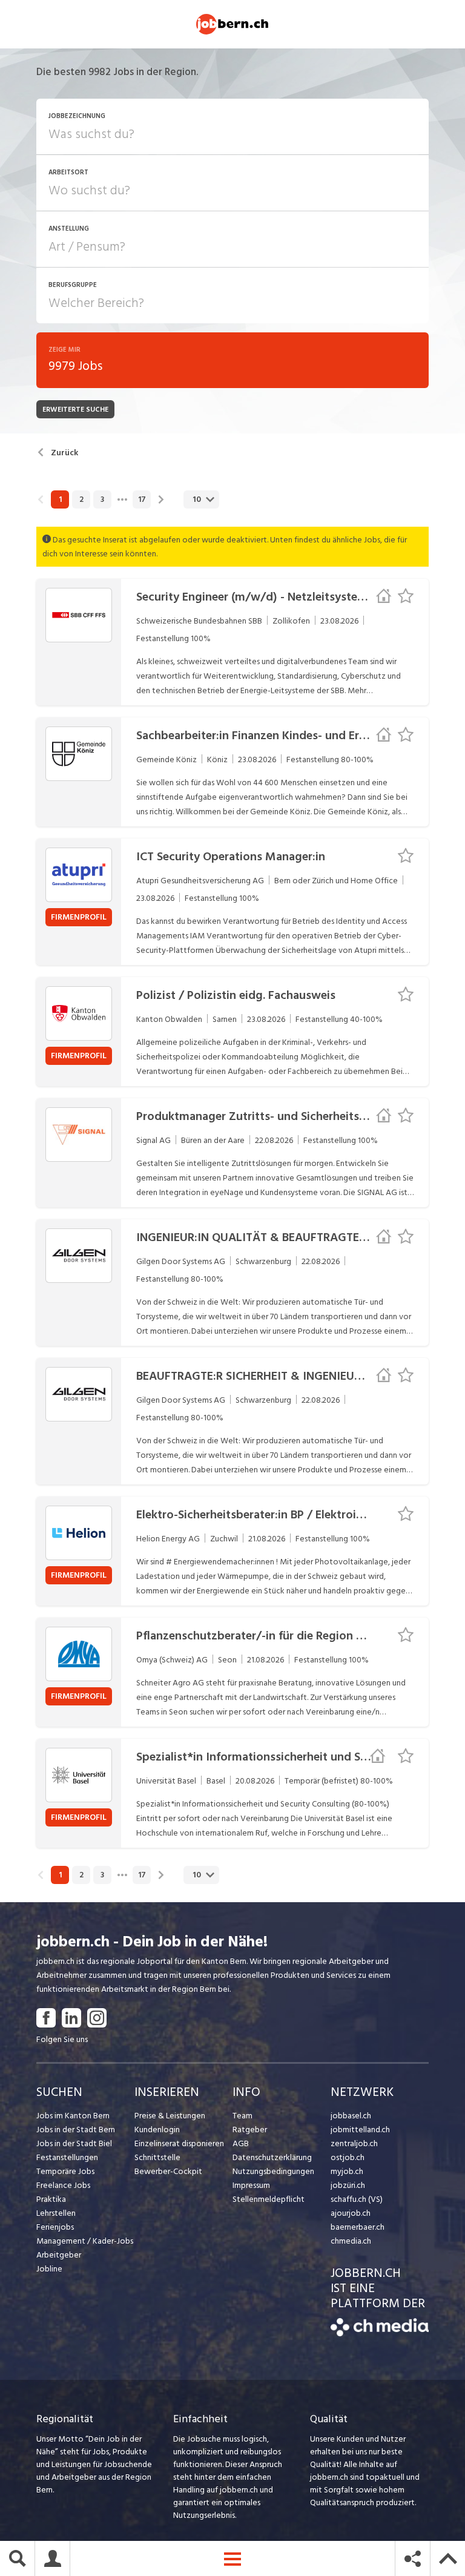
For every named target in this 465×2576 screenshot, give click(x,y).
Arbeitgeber (59, 2255)
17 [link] (142, 499)
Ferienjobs (55, 2227)
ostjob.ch (348, 2157)
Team (242, 2116)
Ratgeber (250, 2130)
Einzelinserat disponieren (179, 2143)
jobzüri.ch (348, 2185)
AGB (241, 2143)
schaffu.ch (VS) (357, 2199)
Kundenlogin (157, 2130)
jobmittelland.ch (360, 2130)
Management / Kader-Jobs (85, 2241)
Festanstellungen (67, 2157)
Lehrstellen (56, 2213)
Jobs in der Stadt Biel (74, 2143)
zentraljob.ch (354, 2143)
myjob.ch (347, 2171)
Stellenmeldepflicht (269, 2199)
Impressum (251, 2185)
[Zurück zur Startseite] (380, 2334)
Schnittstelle (157, 2157)
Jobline (49, 2269)
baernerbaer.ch (358, 2227)
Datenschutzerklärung (272, 2157)
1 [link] (60, 499)
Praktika (51, 2199)
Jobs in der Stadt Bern (76, 2130)
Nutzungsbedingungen (273, 2171)
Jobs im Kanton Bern (73, 2116)
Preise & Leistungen (170, 2116)
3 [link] (102, 499)
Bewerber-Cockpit (168, 2171)
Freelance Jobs (63, 2185)
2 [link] (81, 499)
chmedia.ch (351, 2241)
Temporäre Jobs (65, 2171)
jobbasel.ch (351, 2116)
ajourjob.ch (351, 2213)
